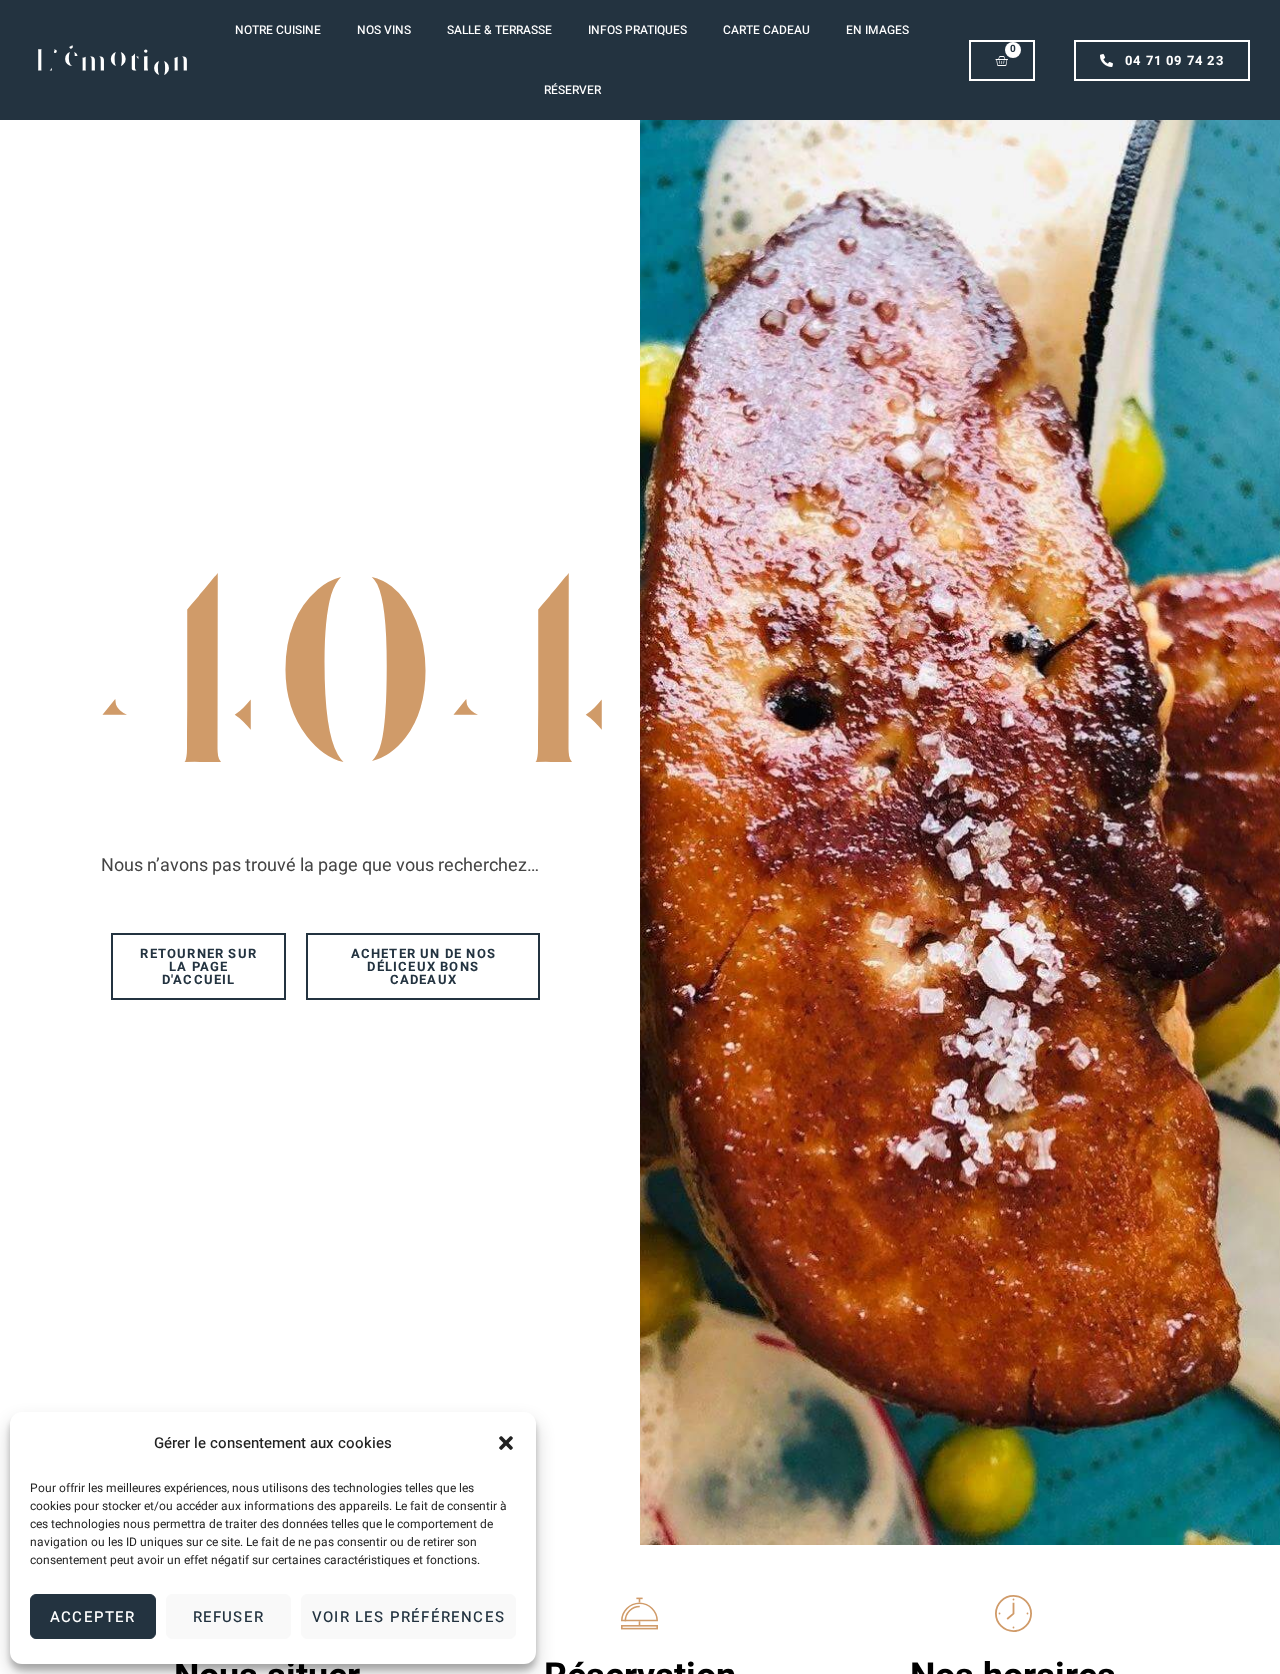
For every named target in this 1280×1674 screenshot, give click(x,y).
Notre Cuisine (278, 30)
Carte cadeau (766, 30)
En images (877, 30)
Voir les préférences (408, 1617)
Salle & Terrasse (499, 30)
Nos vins (384, 30)
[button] (506, 1443)
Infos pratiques (637, 30)
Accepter (93, 1617)
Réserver (572, 90)
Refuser (228, 1617)
